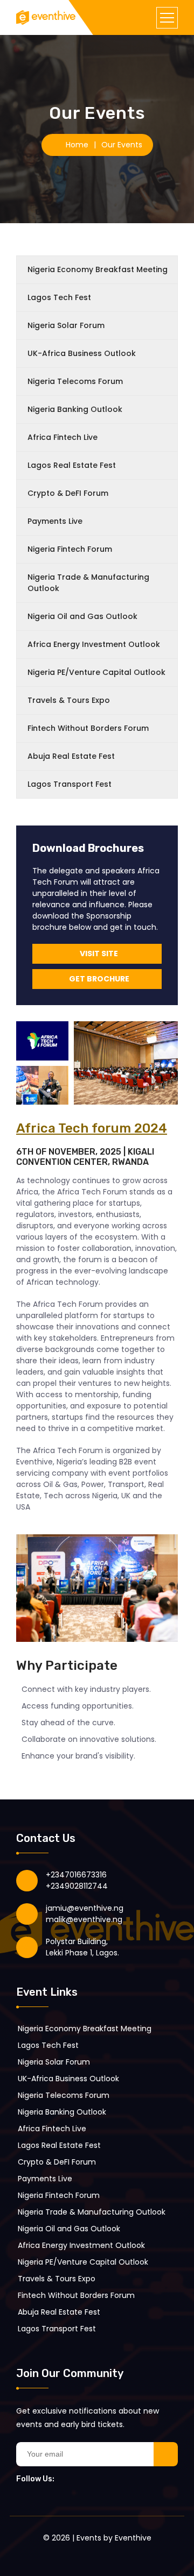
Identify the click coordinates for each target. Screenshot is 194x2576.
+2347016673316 (76, 1875)
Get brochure (99, 979)
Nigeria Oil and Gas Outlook (82, 616)
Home (77, 145)
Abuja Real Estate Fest (71, 756)
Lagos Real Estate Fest (72, 465)
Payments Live (55, 521)
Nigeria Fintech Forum (70, 549)
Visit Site (99, 953)
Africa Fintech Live (63, 437)
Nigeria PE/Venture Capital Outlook (96, 672)
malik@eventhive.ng (84, 1919)
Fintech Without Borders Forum (88, 728)
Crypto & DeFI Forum (68, 493)
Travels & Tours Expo (69, 700)
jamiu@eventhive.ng (85, 1908)
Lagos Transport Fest (70, 784)
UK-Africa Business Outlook (82, 353)
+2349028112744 (77, 1886)
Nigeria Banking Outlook (75, 409)
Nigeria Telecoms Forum (75, 381)
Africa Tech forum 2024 (92, 1128)
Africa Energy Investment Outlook (94, 644)
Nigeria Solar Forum (66, 325)
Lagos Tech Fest (59, 297)
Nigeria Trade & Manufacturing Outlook (88, 583)
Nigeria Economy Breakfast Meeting (98, 269)
